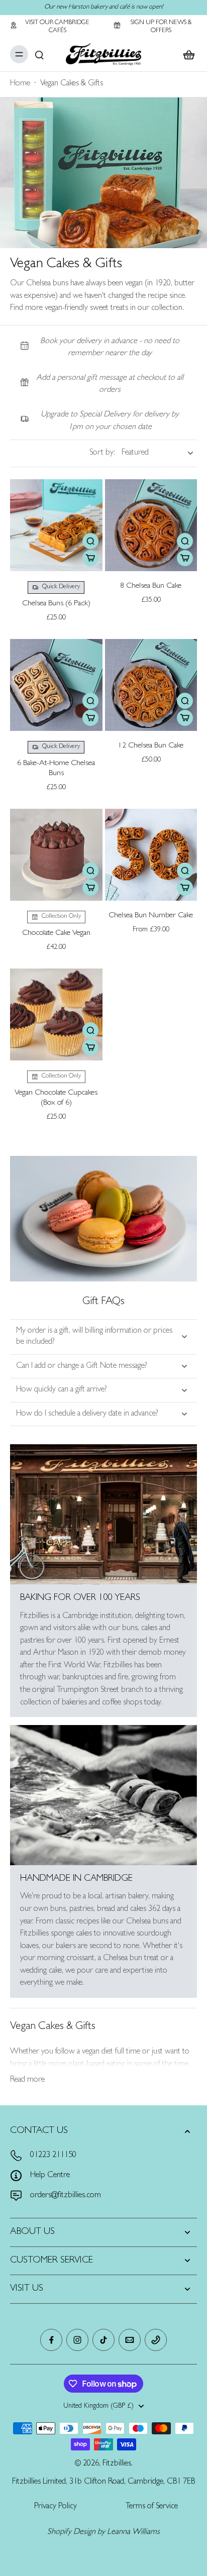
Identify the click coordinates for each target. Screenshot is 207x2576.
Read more (27, 2080)
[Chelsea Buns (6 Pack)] (56, 525)
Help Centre (50, 2176)
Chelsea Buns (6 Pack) (56, 604)
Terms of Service (152, 2507)
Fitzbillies (117, 2464)
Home (20, 84)
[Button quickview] (90, 541)
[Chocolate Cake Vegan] (56, 855)
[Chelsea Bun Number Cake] (151, 855)
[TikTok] (103, 2340)
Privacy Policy (56, 2507)
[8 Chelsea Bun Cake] (151, 525)
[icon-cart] (186, 54)
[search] (39, 54)
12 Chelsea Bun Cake (151, 746)
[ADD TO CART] (90, 558)
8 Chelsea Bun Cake (151, 586)
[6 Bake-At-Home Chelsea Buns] (56, 685)
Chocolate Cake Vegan (56, 933)
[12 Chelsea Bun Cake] (151, 685)
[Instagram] (77, 2340)
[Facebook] (51, 2340)
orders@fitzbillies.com (66, 2196)
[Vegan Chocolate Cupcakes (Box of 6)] (56, 1015)
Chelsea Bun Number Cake (151, 916)
